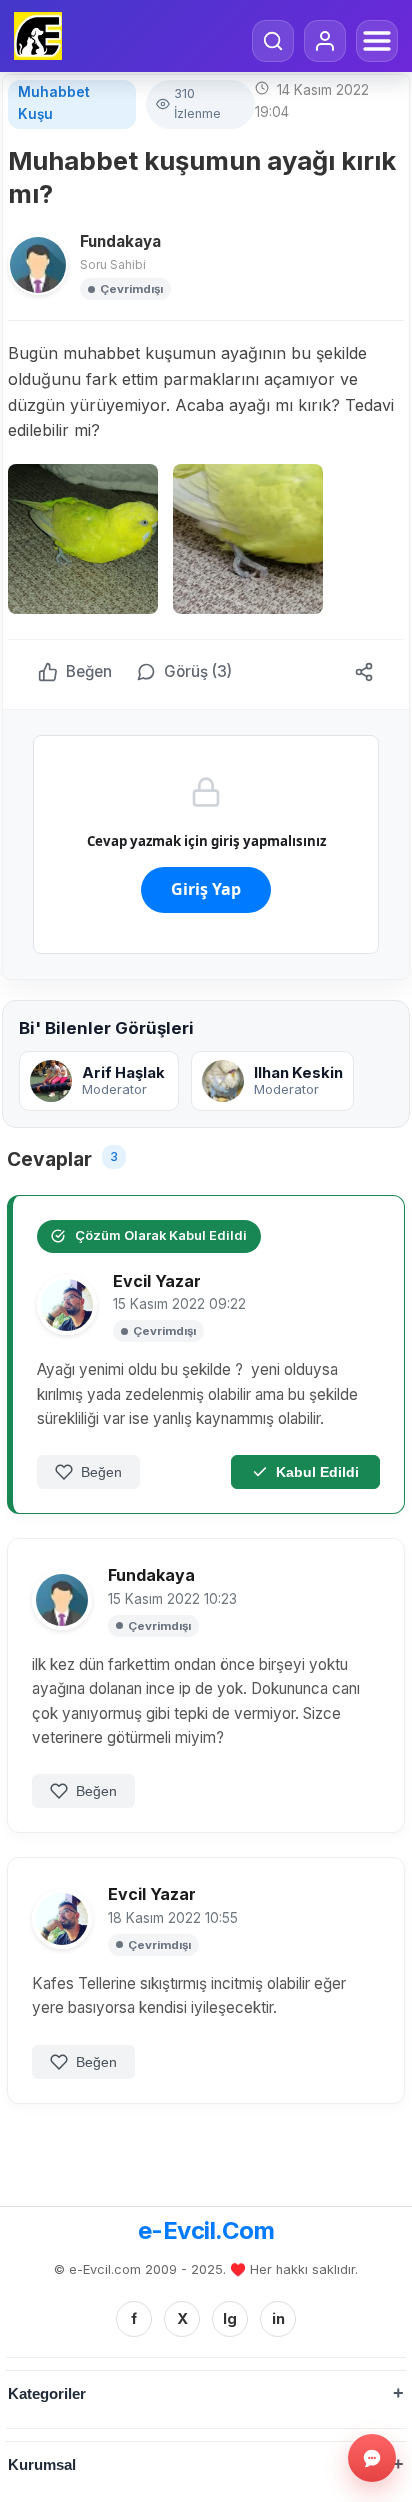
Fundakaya (120, 241)
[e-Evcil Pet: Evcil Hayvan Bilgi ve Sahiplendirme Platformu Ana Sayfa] (38, 36)
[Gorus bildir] (372, 2458)
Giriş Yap (206, 889)
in (278, 2318)
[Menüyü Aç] (377, 41)
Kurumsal (42, 2464)
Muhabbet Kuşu (54, 103)
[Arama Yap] (273, 41)
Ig (230, 2318)
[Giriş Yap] (325, 41)
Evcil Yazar (157, 1281)
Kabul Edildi (317, 1472)
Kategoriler (47, 2393)
